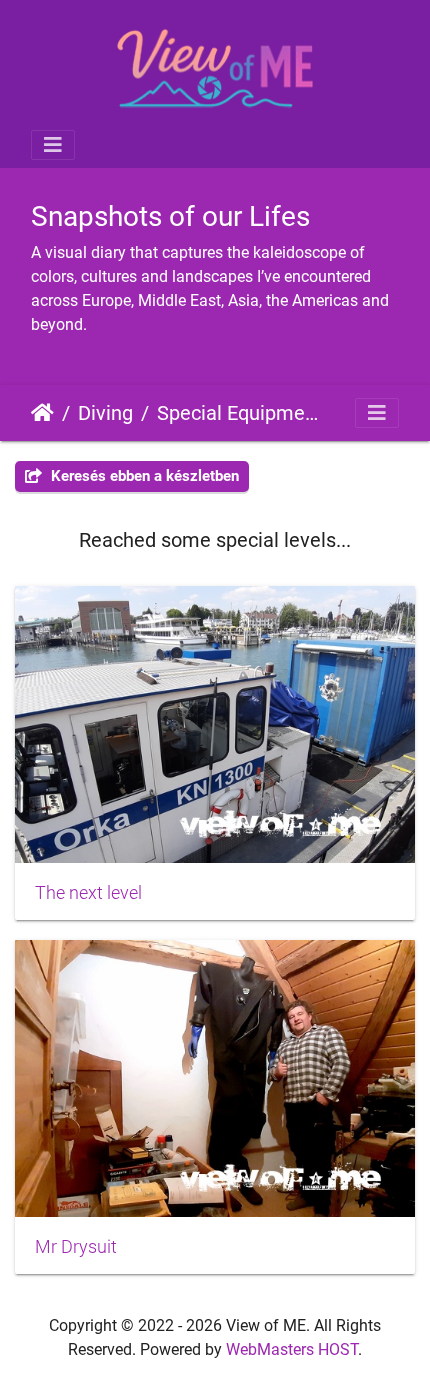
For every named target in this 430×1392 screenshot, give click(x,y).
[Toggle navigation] (53, 145)
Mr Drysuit (76, 1247)
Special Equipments (240, 413)
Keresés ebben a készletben (143, 476)
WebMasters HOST (292, 1349)
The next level (88, 893)
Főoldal (42, 413)
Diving (105, 413)
